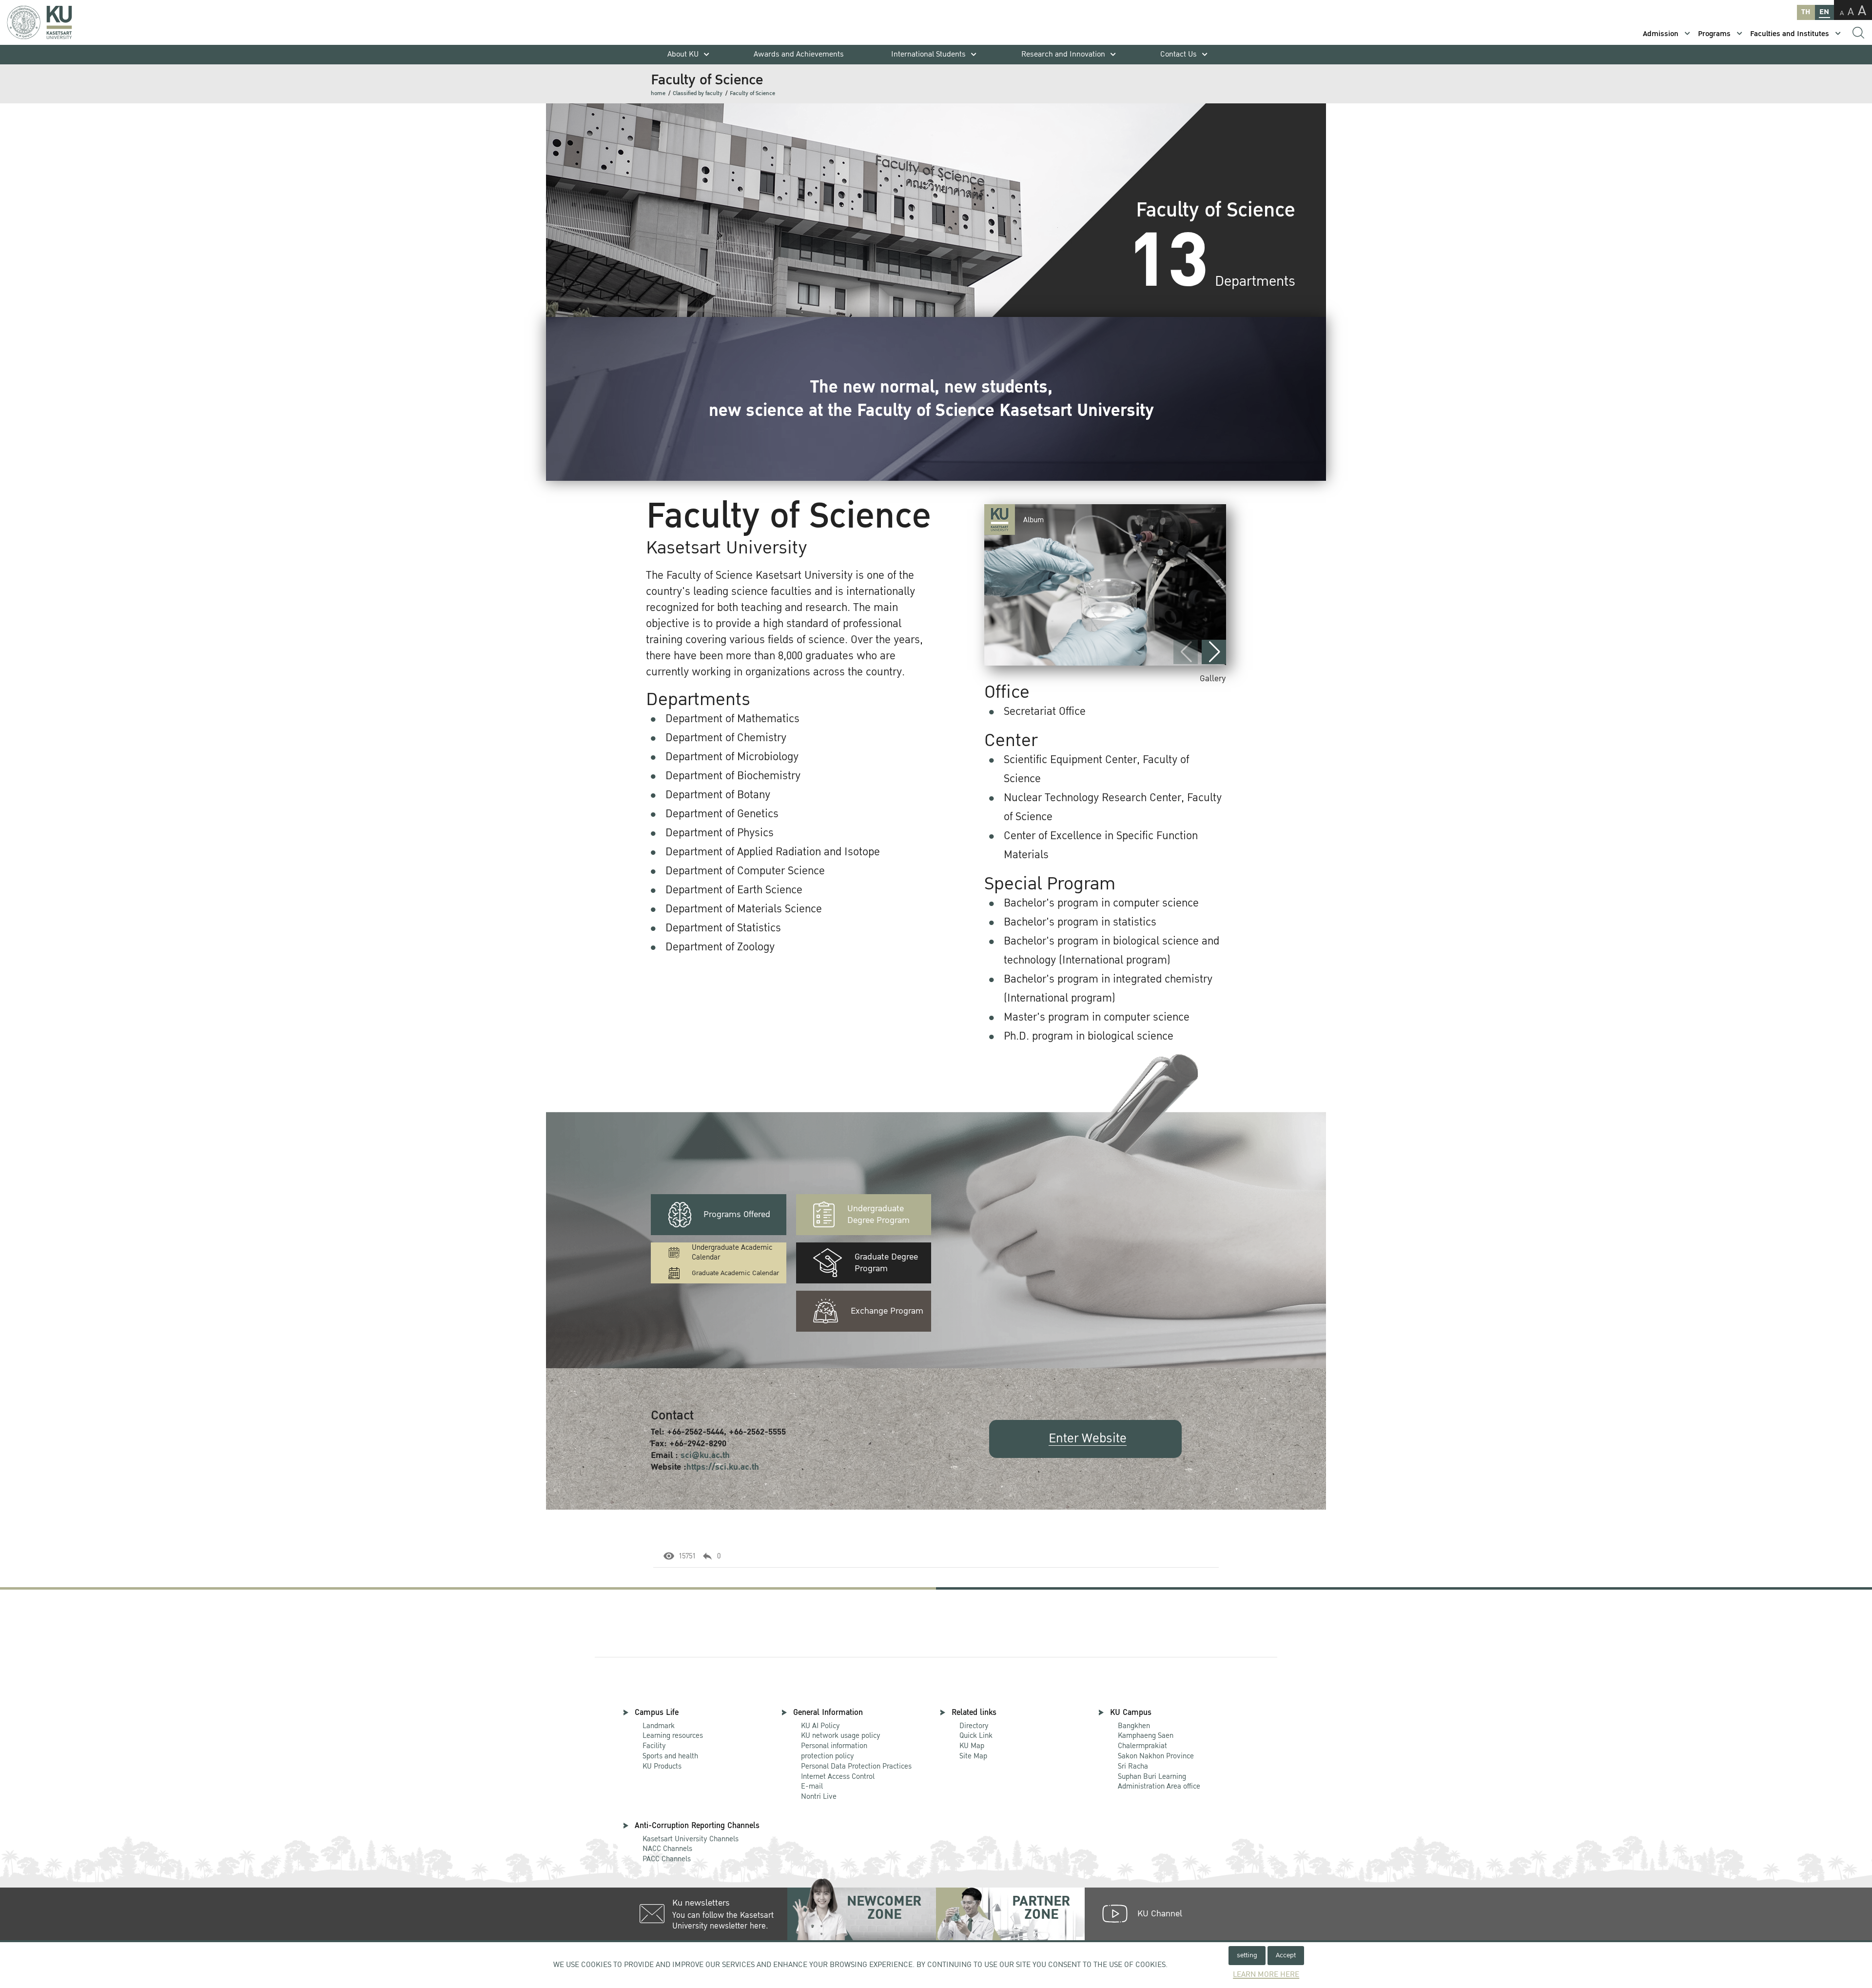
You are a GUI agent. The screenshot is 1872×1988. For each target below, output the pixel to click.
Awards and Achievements (799, 54)
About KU (683, 54)
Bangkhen (1134, 1726)
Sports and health (670, 1756)
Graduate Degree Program (886, 1263)
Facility (654, 1746)
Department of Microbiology (732, 757)
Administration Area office (1159, 1782)
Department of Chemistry (726, 738)
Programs (1714, 34)
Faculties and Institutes (1790, 34)
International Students (928, 54)
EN (1824, 12)
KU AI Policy (820, 1726)
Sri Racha (1133, 1766)
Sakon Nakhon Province (1156, 1751)
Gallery (1213, 679)
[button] (1214, 652)
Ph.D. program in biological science (1089, 1036)
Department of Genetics (722, 814)
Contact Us (1179, 54)
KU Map (972, 1746)
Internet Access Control (838, 1776)
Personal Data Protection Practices (856, 1766)
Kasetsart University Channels (691, 1839)
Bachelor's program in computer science (1101, 903)
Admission (1661, 34)
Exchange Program (887, 1311)
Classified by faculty (698, 93)
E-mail (812, 1786)
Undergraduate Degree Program (878, 1214)
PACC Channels (667, 1859)
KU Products (662, 1766)
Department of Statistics (723, 928)
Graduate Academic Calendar (735, 1273)
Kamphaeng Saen (1146, 1735)
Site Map (973, 1756)
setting (1247, 1955)
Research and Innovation (1063, 54)
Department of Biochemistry (733, 776)
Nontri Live (819, 1796)
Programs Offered (737, 1214)
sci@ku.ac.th (705, 1455)
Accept (1286, 1955)
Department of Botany (718, 795)
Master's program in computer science (1097, 1017)
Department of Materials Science (744, 909)
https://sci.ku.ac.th (723, 1467)
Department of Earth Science (734, 890)
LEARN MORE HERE (1266, 1975)
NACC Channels (667, 1849)
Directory (974, 1726)
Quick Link (976, 1735)
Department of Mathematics (732, 719)
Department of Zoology (720, 947)
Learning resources (673, 1735)
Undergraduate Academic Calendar (732, 1253)
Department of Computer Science (745, 871)
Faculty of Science (752, 93)
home (658, 93)
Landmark (659, 1726)
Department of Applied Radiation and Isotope (773, 852)
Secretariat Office (1045, 711)
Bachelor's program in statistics (1080, 922)
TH (1806, 12)
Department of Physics (720, 833)
